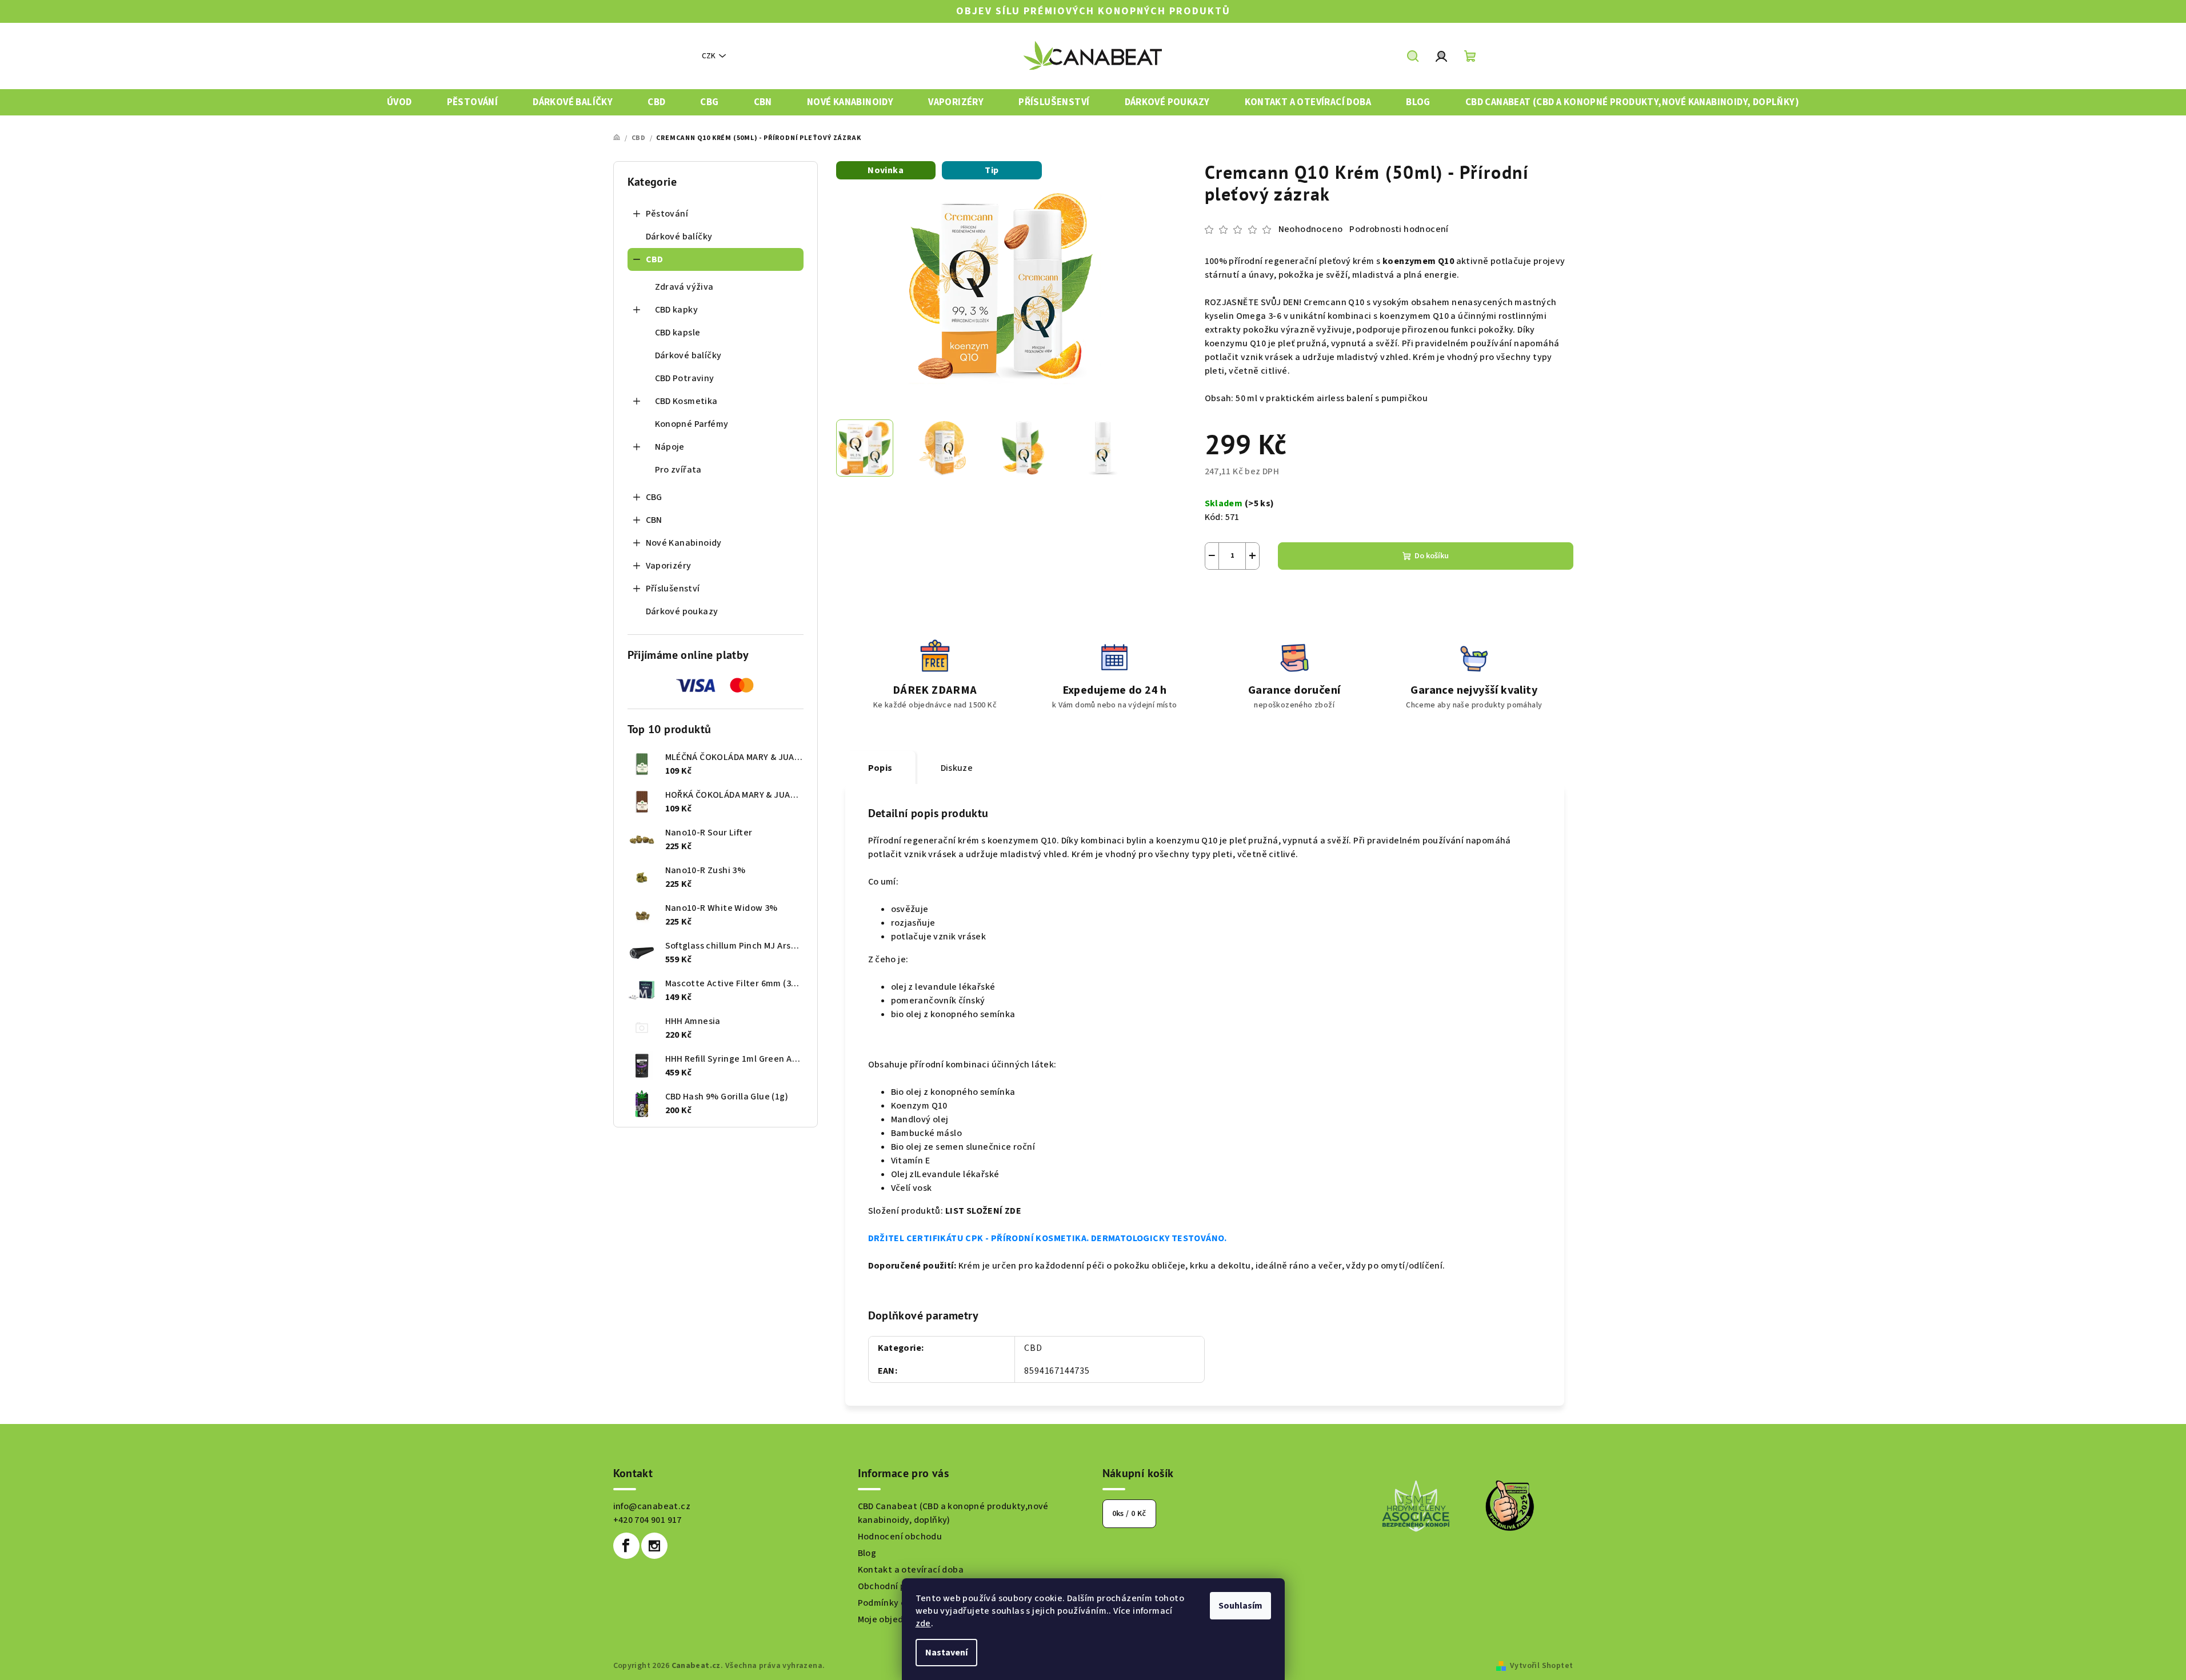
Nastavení (946, 1653)
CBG (654, 497)
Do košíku (1432, 556)
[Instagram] (654, 1546)
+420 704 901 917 (648, 1520)
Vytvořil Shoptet (1541, 1666)
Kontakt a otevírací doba (911, 1570)
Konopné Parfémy (692, 424)
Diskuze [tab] (957, 768)
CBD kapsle (678, 333)
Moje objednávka (894, 1619)
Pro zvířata (678, 470)
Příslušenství (673, 589)
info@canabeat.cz (652, 1506)
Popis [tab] (880, 768)
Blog (867, 1553)
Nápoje (670, 447)
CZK (709, 56)
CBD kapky (677, 310)
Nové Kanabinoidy (684, 543)
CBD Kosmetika (686, 401)
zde (923, 1623)
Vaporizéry (669, 566)
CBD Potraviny (685, 378)
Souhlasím (1240, 1606)
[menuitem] (399, 103)
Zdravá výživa (684, 287)
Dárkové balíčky (679, 237)
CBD (655, 259)
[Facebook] (626, 1546)
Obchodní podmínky (900, 1586)
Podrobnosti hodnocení (1399, 229)
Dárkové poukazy (682, 611)
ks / (1129, 1514)
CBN (654, 520)
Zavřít (1268, 597)
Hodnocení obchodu (900, 1537)
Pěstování (667, 214)
